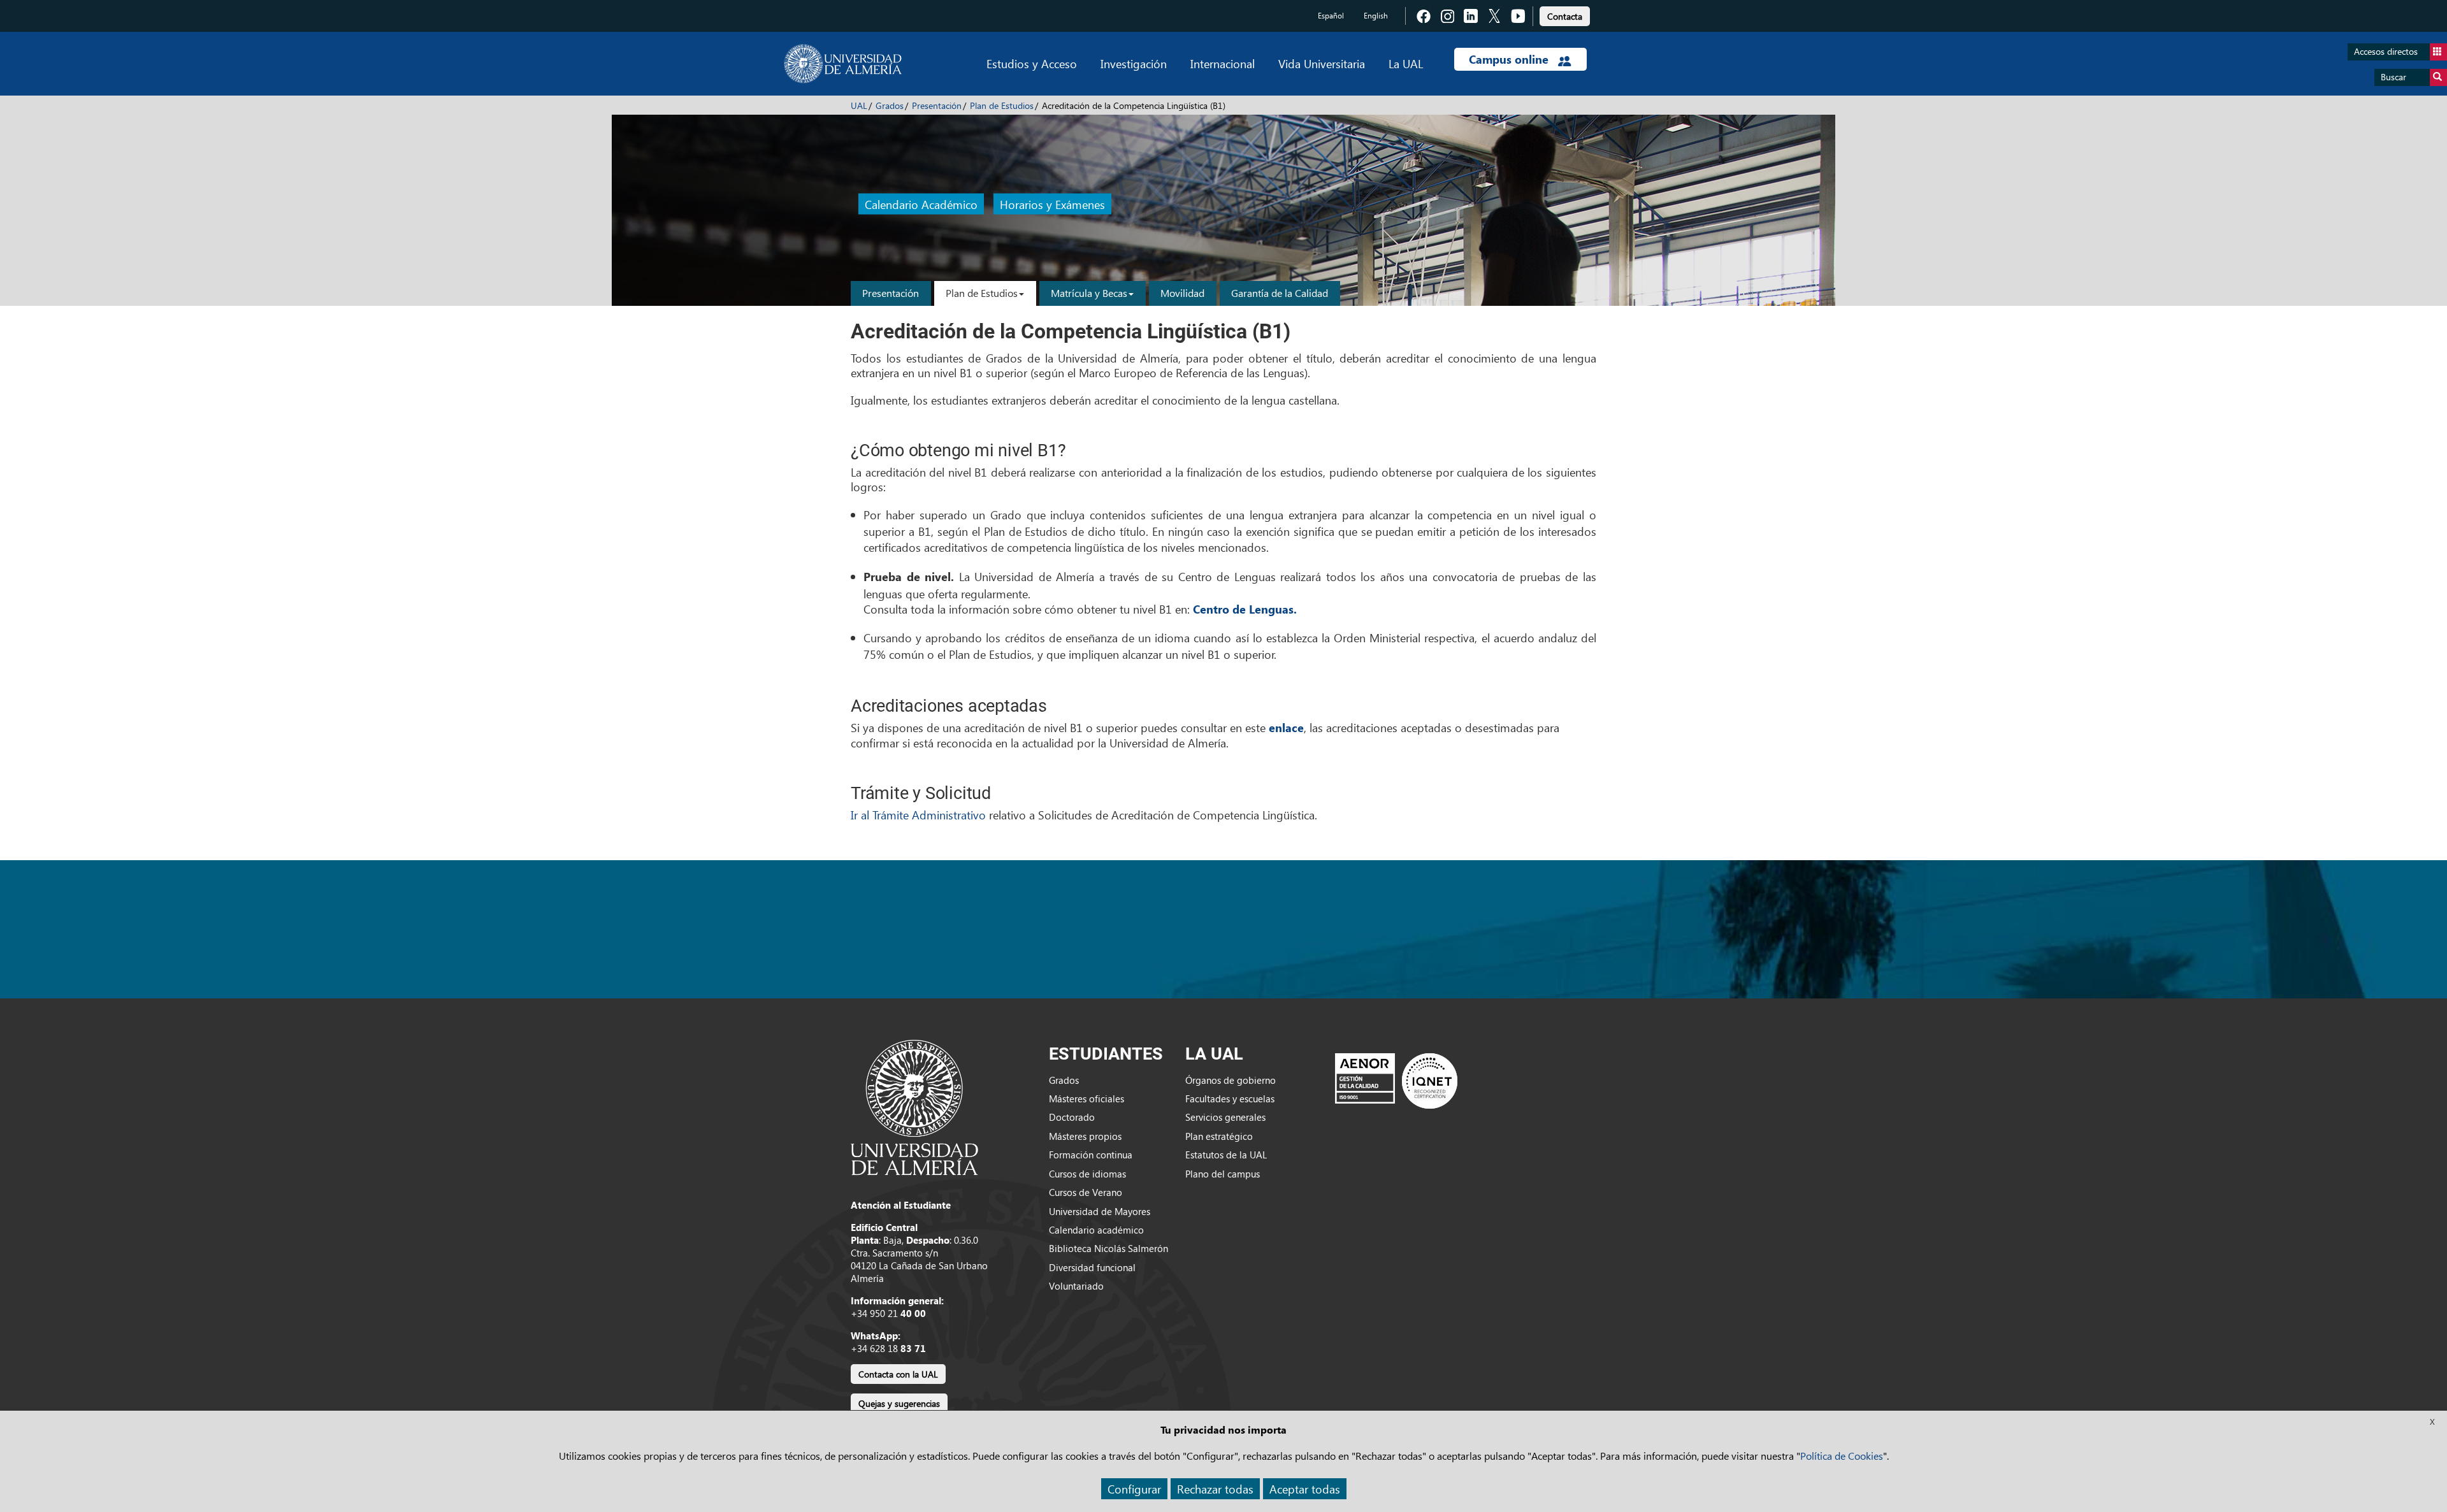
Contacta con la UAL (898, 1374)
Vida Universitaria (1322, 63)
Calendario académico (1096, 1230)
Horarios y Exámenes (1052, 204)
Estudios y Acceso (1032, 63)
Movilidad (1182, 293)
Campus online (1510, 59)
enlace (1286, 728)
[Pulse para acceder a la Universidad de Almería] (914, 1106)
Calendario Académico (921, 204)
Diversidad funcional (1092, 1267)
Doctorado (1072, 1117)
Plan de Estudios (1002, 105)
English (1376, 16)
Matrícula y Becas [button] (1089, 293)
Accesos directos (2386, 51)
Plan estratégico (1219, 1136)
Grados (890, 105)
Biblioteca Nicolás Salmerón (1108, 1248)
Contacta (1565, 16)
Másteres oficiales (1086, 1098)
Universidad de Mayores (1100, 1211)
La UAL (1406, 63)
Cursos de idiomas (1087, 1174)
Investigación (1134, 63)
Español (1331, 16)
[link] (1565, 14)
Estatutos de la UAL (1226, 1155)
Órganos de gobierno (1231, 1080)
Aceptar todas (1305, 1489)
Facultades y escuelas (1230, 1098)
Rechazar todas (1215, 1489)
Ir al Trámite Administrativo (920, 815)
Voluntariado (1076, 1286)
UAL (859, 105)
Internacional (1223, 63)
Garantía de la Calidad (1280, 293)
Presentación (937, 105)
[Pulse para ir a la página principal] (843, 64)
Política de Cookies (1842, 1456)
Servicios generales (1225, 1117)
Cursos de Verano (1086, 1192)
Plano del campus (1223, 1174)
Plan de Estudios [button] (982, 293)
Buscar (2393, 77)
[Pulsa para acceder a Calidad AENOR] (1396, 1081)
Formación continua (1091, 1155)
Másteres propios (1085, 1136)
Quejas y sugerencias (899, 1403)
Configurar (1134, 1489)
